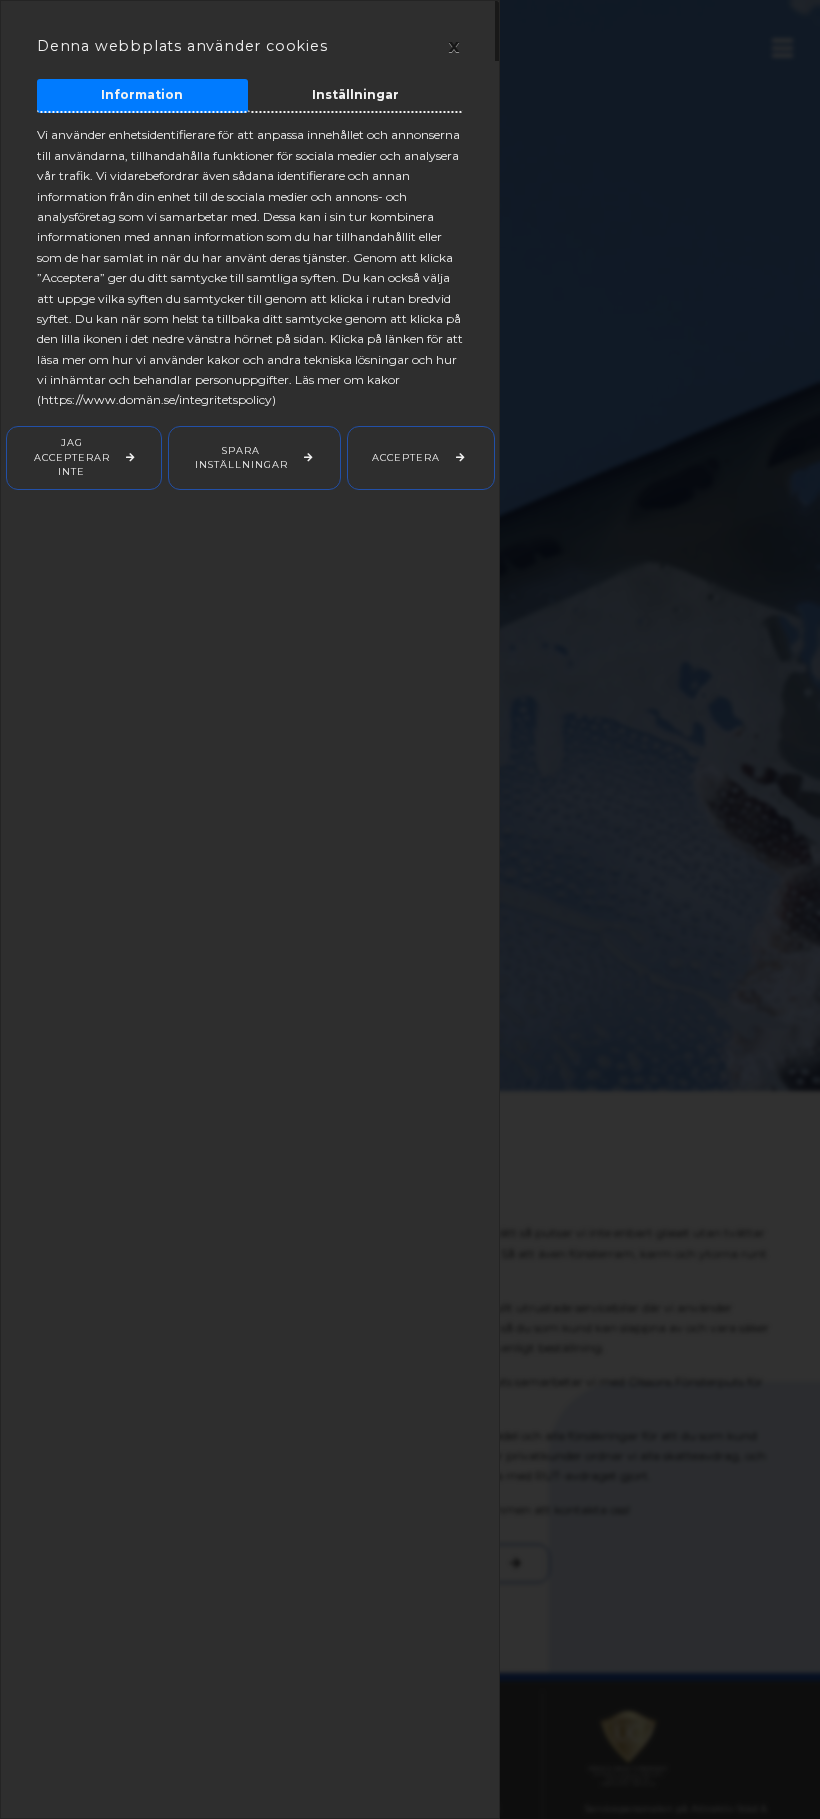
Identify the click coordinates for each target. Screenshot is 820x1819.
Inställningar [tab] (355, 94)
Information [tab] (142, 94)
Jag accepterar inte (72, 457)
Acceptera (406, 457)
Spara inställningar (241, 457)
